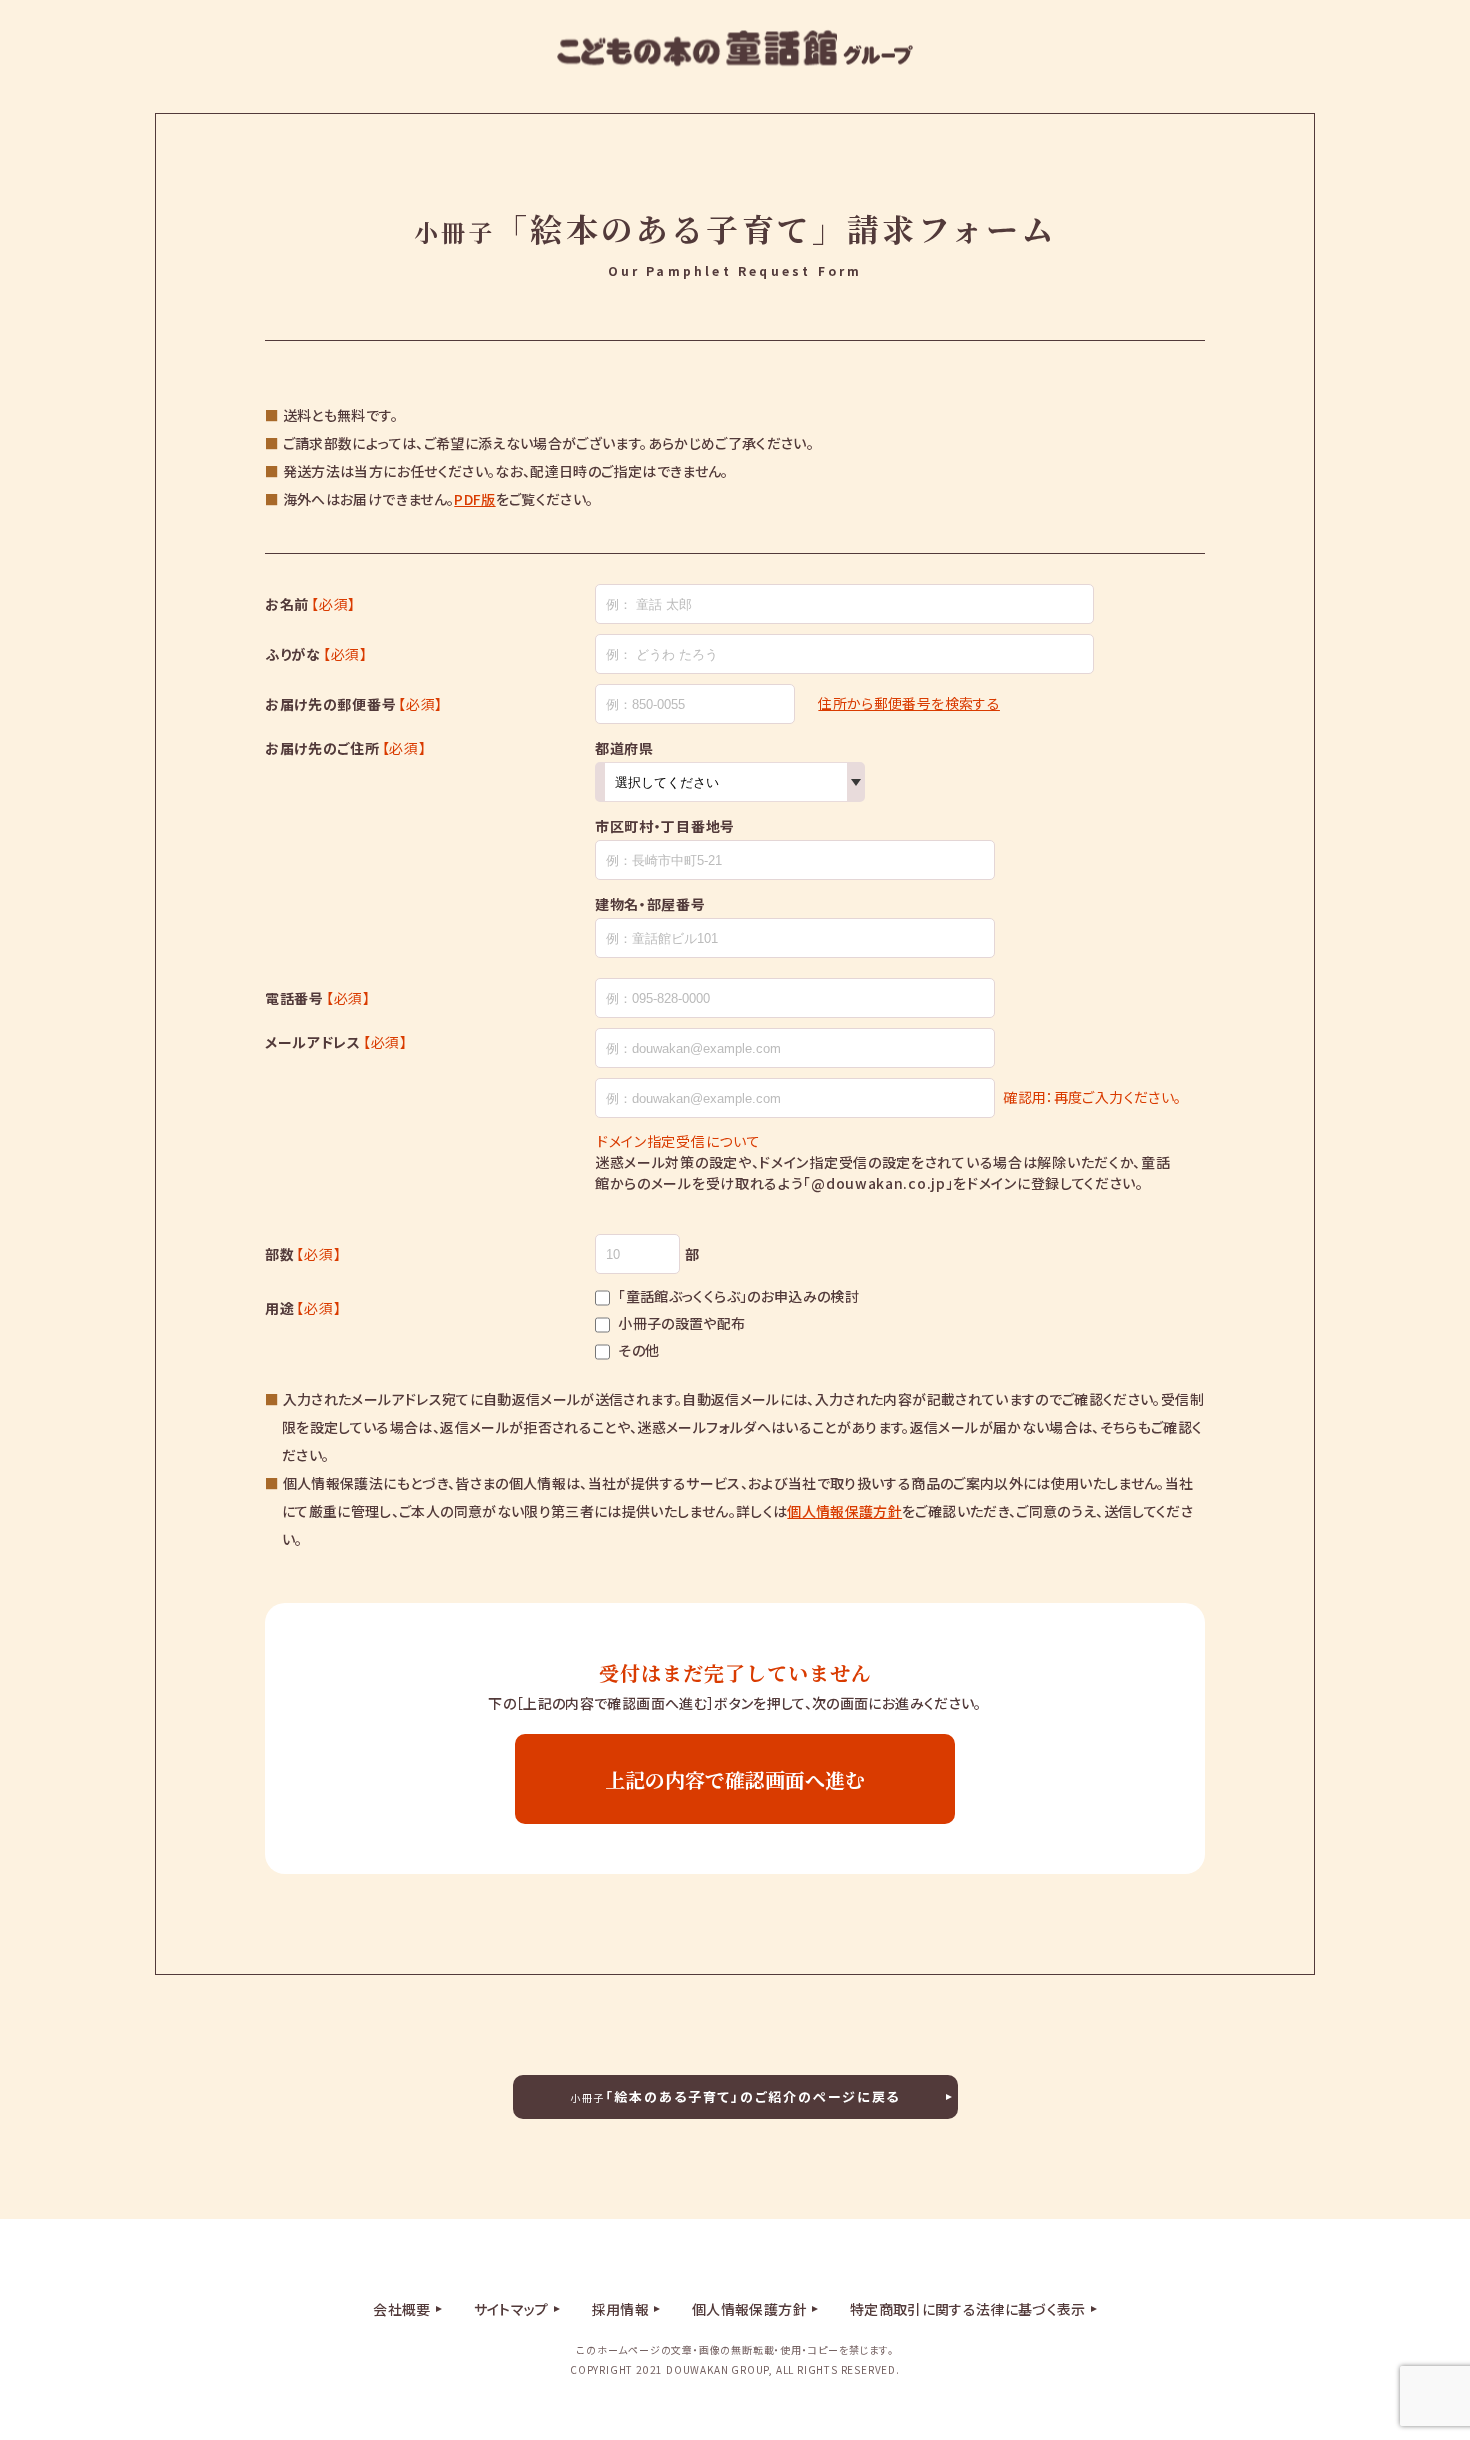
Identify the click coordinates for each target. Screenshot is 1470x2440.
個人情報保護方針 (844, 1511)
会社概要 (401, 2309)
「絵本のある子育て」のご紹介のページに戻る (735, 2096)
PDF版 (474, 499)
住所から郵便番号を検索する (909, 703)
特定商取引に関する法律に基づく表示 (968, 2309)
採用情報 (620, 2309)
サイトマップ (511, 2309)
